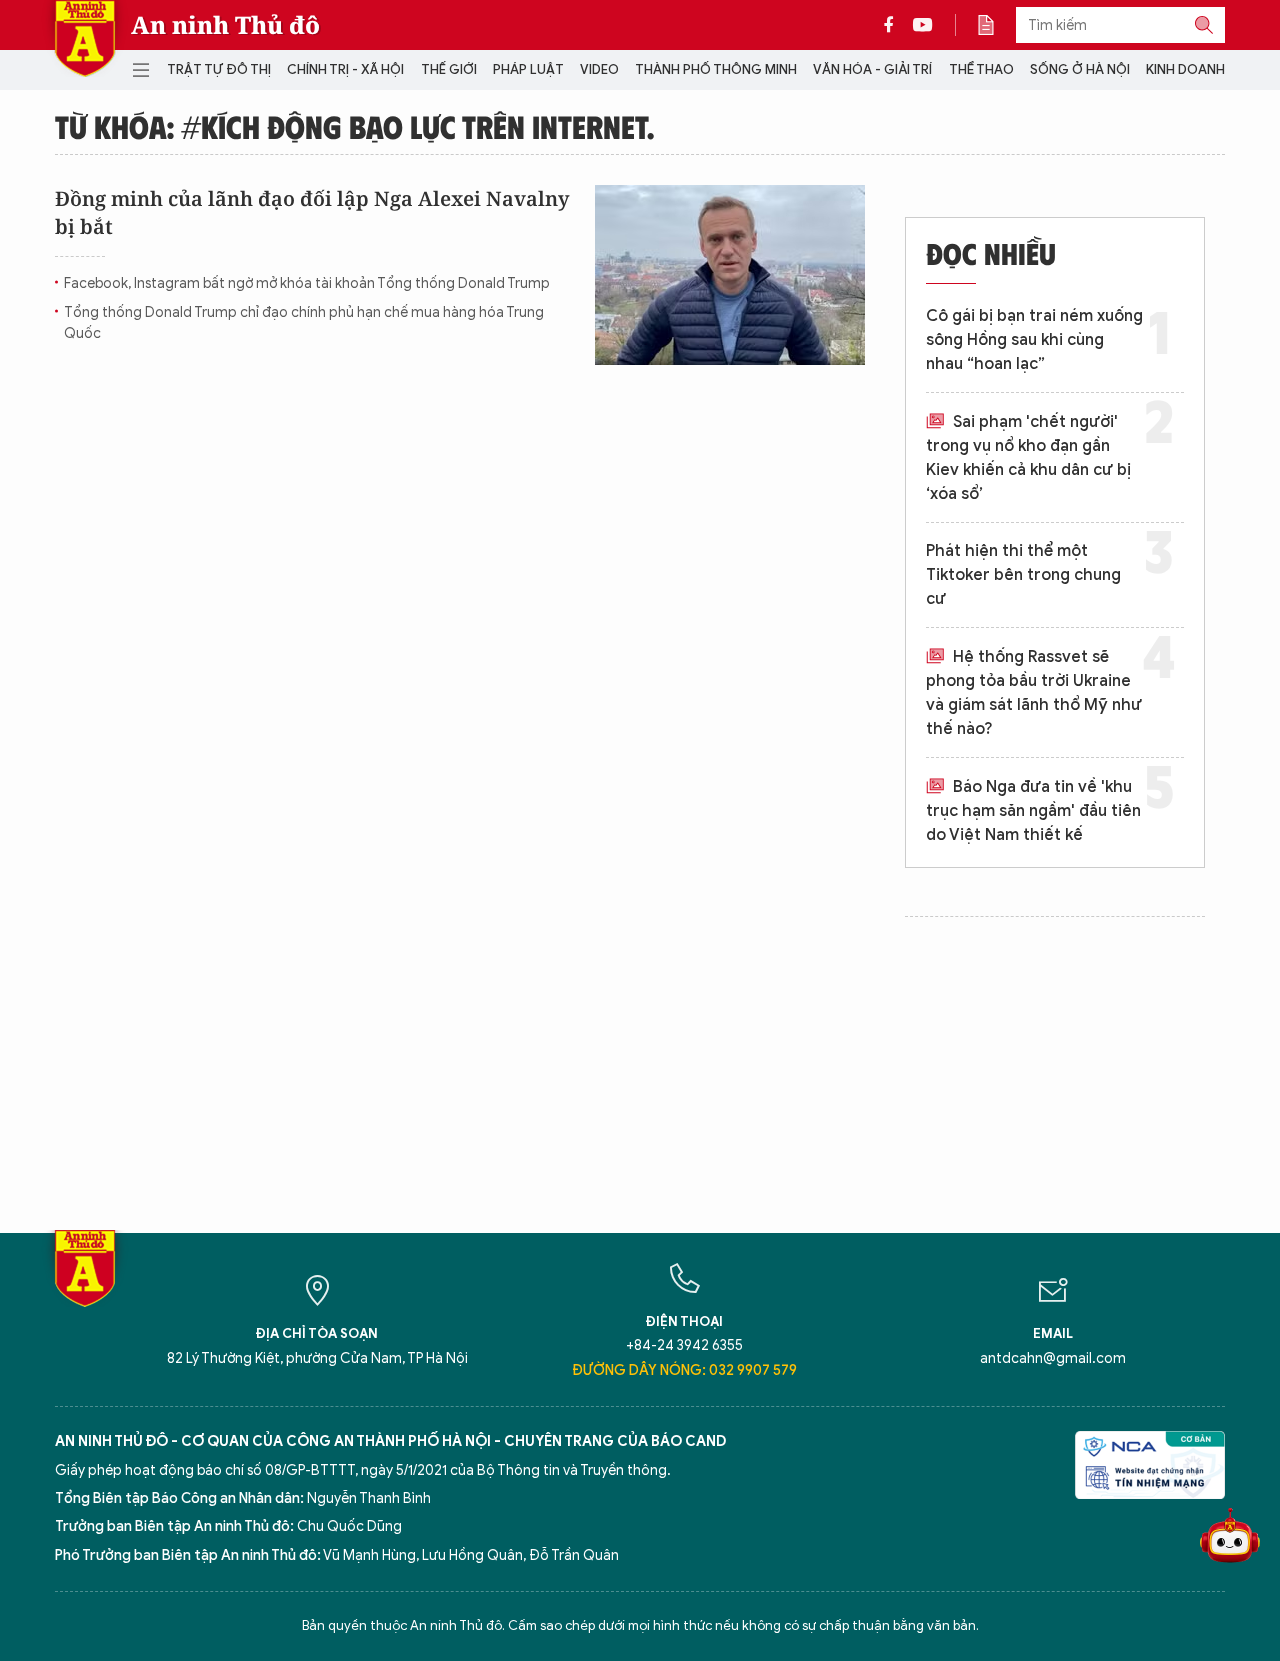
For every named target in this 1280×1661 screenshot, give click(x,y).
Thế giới (449, 69)
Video (599, 69)
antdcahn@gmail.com (1053, 1358)
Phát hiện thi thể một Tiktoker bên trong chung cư (1023, 575)
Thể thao (981, 69)
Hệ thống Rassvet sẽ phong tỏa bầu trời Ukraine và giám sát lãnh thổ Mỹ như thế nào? (1034, 693)
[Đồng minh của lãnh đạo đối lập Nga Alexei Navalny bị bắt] (730, 275)
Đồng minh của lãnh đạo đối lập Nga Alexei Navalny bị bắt (312, 212)
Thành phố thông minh (716, 69)
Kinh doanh (1185, 69)
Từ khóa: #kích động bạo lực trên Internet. (354, 126)
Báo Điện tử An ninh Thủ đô (85, 38)
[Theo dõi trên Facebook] (894, 25)
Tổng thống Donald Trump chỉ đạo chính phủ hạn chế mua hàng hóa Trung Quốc (304, 323)
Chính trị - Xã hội (345, 69)
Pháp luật (528, 69)
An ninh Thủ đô (225, 25)
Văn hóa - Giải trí (872, 69)
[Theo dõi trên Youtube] (923, 25)
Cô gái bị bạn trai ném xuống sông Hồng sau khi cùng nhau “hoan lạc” (1034, 340)
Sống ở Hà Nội (1080, 69)
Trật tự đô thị (219, 69)
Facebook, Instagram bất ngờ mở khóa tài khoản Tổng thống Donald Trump (307, 283)
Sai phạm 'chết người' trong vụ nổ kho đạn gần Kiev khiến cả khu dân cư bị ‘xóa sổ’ (1028, 458)
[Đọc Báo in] (996, 25)
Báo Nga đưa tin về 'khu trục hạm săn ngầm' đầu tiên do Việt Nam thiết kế (1033, 811)
